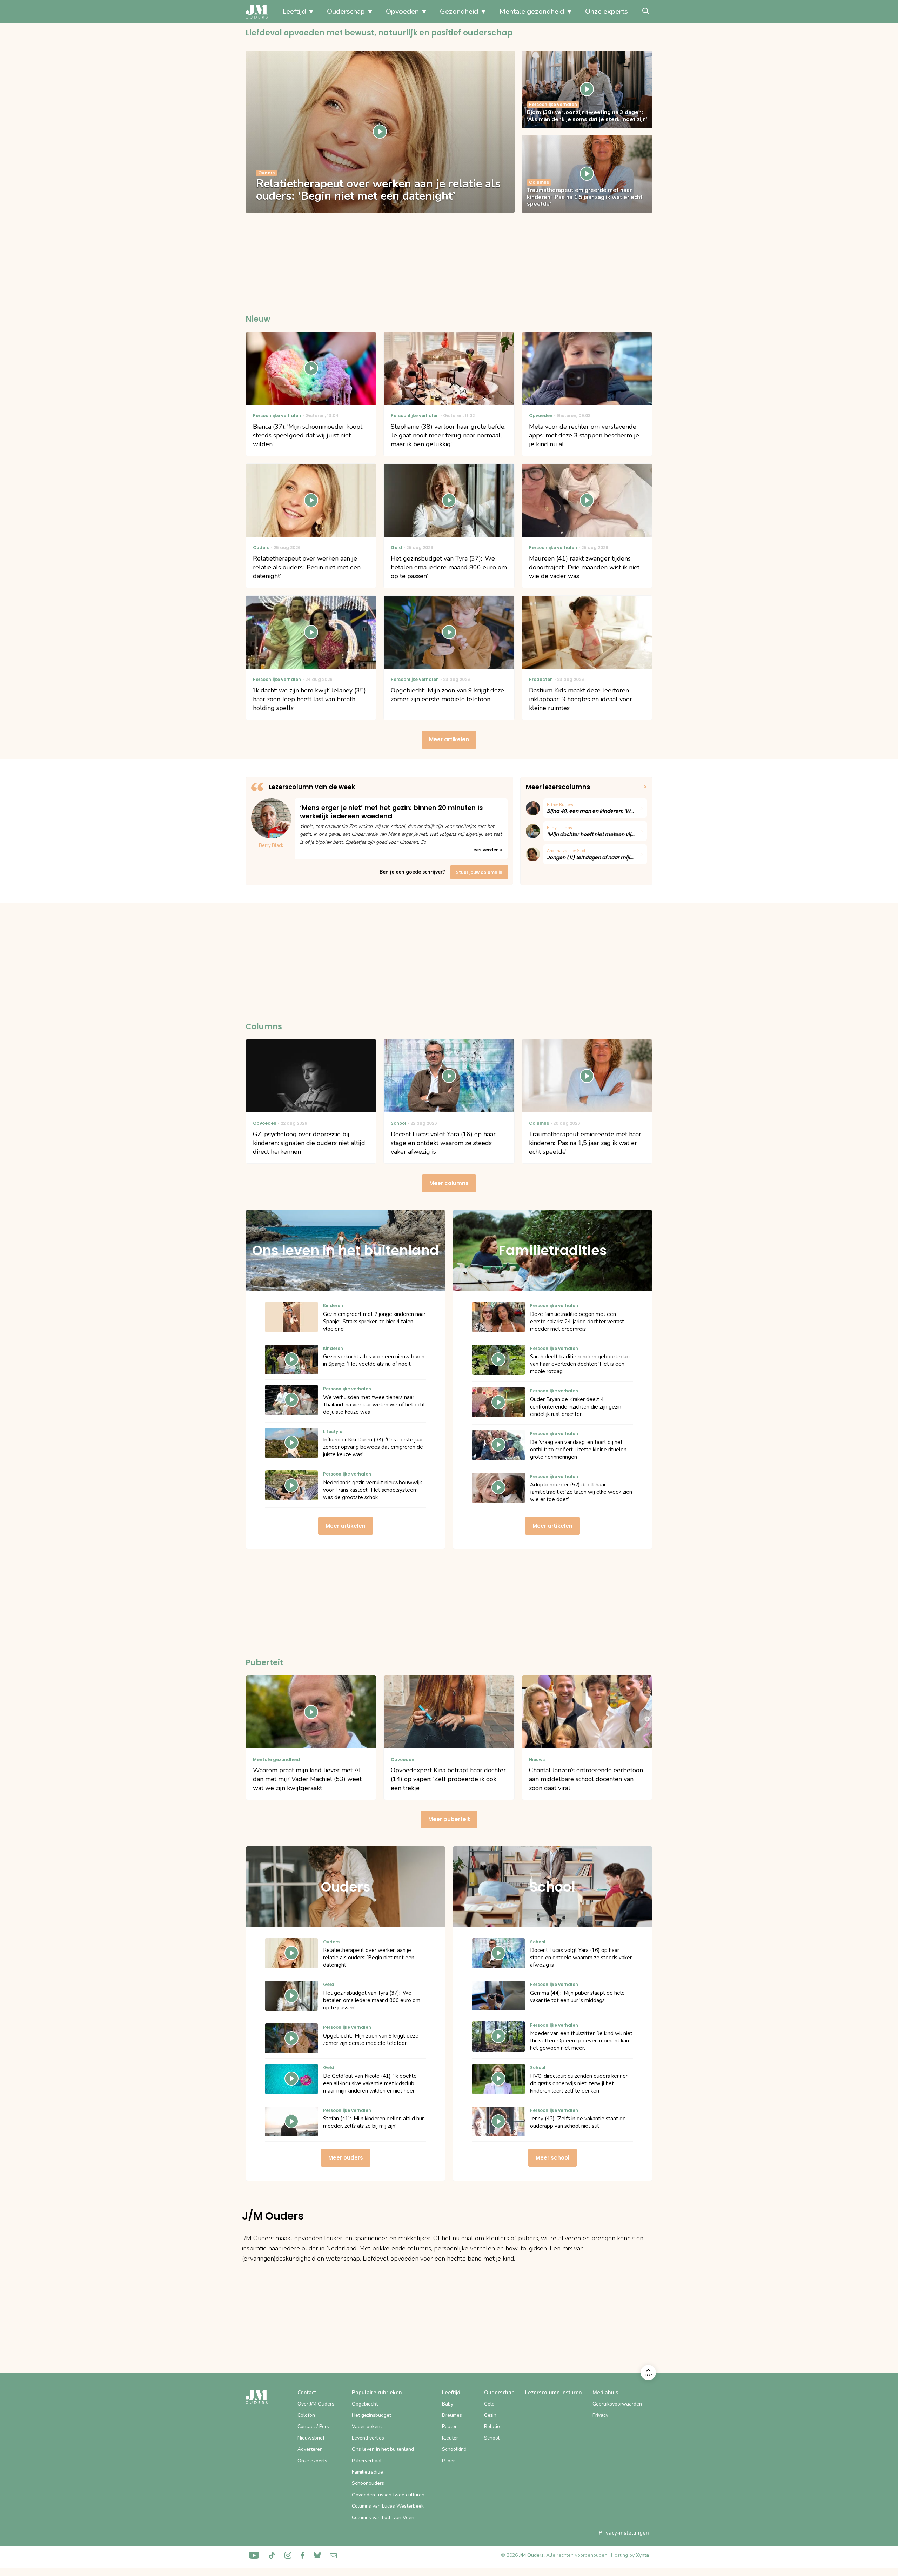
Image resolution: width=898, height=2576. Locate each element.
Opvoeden (402, 11)
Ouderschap (346, 11)
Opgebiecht (365, 2404)
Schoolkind (454, 2449)
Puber (448, 2461)
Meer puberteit (449, 1819)
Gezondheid (459, 11)
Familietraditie (367, 2472)
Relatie (492, 2426)
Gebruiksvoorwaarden (617, 2404)
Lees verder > (486, 850)
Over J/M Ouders (316, 2404)
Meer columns (449, 1183)
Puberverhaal (367, 2461)
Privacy (600, 2415)
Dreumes (452, 2415)
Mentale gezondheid (532, 11)
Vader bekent (367, 2426)
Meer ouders (346, 2158)
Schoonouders (368, 2483)
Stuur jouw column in (479, 872)
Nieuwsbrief (311, 2438)
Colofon (306, 2415)
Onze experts (607, 11)
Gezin (490, 2415)
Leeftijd (294, 11)
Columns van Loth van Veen (383, 2518)
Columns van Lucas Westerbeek (388, 2506)
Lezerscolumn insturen (554, 2393)
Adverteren (310, 2449)
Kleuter (450, 2438)
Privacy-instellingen (624, 2533)
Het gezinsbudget (371, 2415)
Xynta (642, 2555)
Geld (489, 2404)
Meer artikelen (449, 739)
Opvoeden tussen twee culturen (388, 2495)
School (492, 2438)
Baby (448, 2404)
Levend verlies (368, 2438)
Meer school (552, 2158)
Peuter (449, 2426)
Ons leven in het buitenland (383, 2449)
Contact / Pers (313, 2426)
